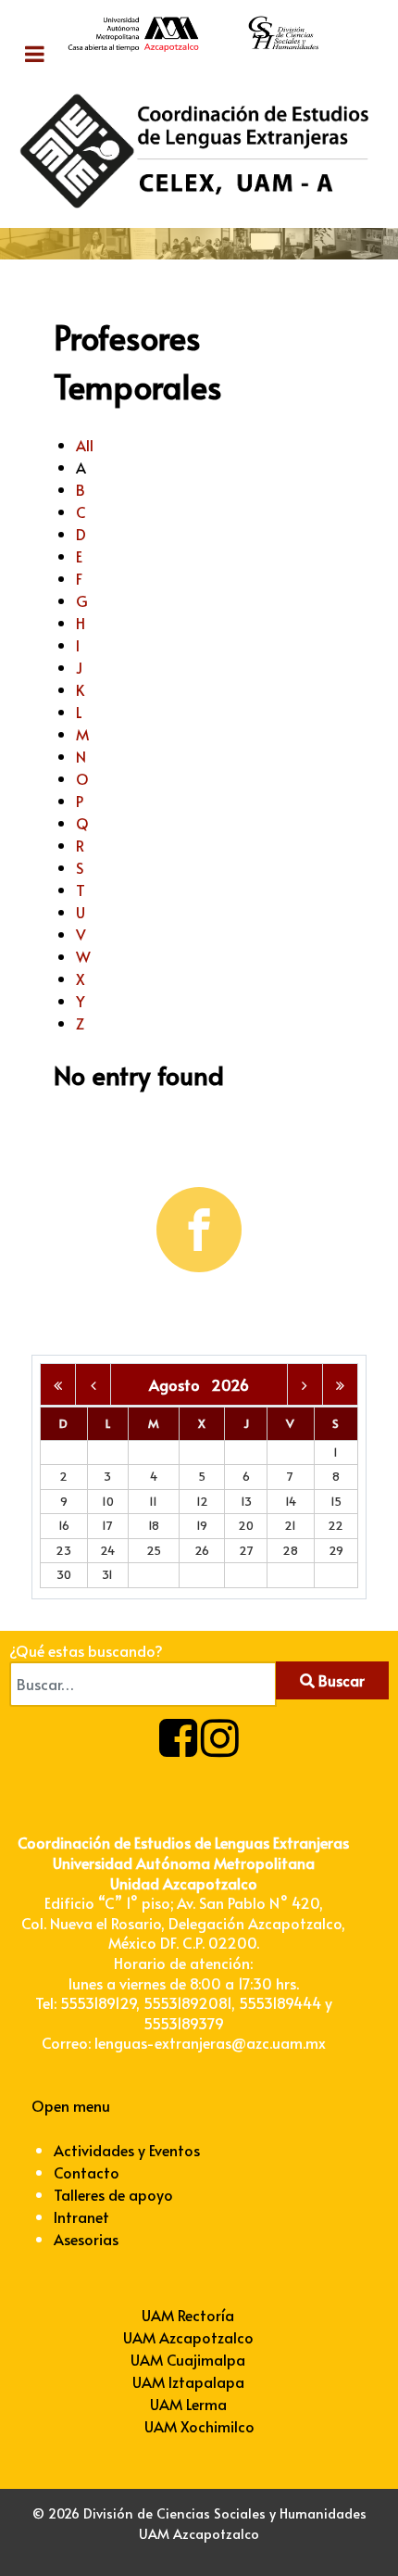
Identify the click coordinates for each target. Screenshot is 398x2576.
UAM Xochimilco (199, 2426)
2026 (230, 1384)
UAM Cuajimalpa (188, 2359)
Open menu (71, 2105)
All (85, 445)
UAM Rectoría (188, 2315)
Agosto (180, 1384)
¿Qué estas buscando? (86, 1650)
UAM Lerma (188, 2404)
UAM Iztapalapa (188, 2381)
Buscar (340, 1680)
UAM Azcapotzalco (188, 2337)
